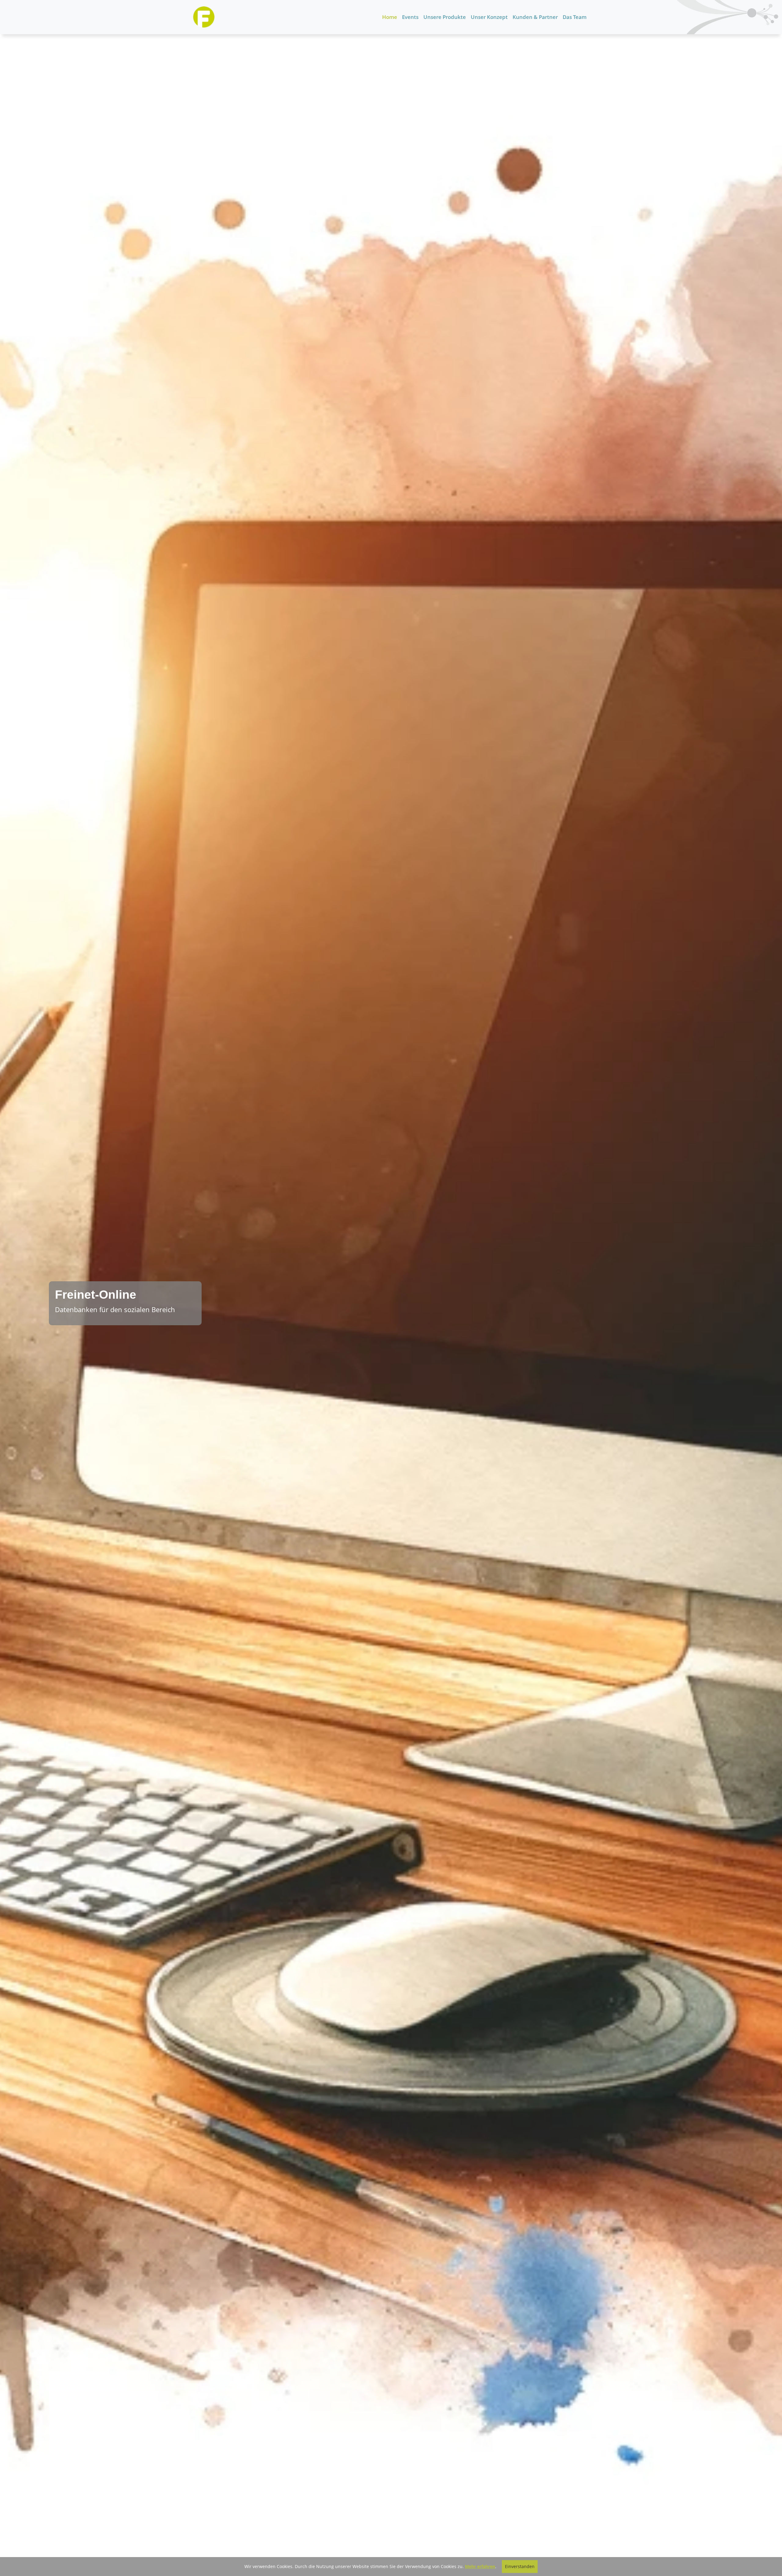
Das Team (575, 17)
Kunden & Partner (535, 17)
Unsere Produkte (445, 17)
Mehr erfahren (480, 2566)
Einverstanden (520, 2566)
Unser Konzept (489, 17)
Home (390, 17)
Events (410, 17)
